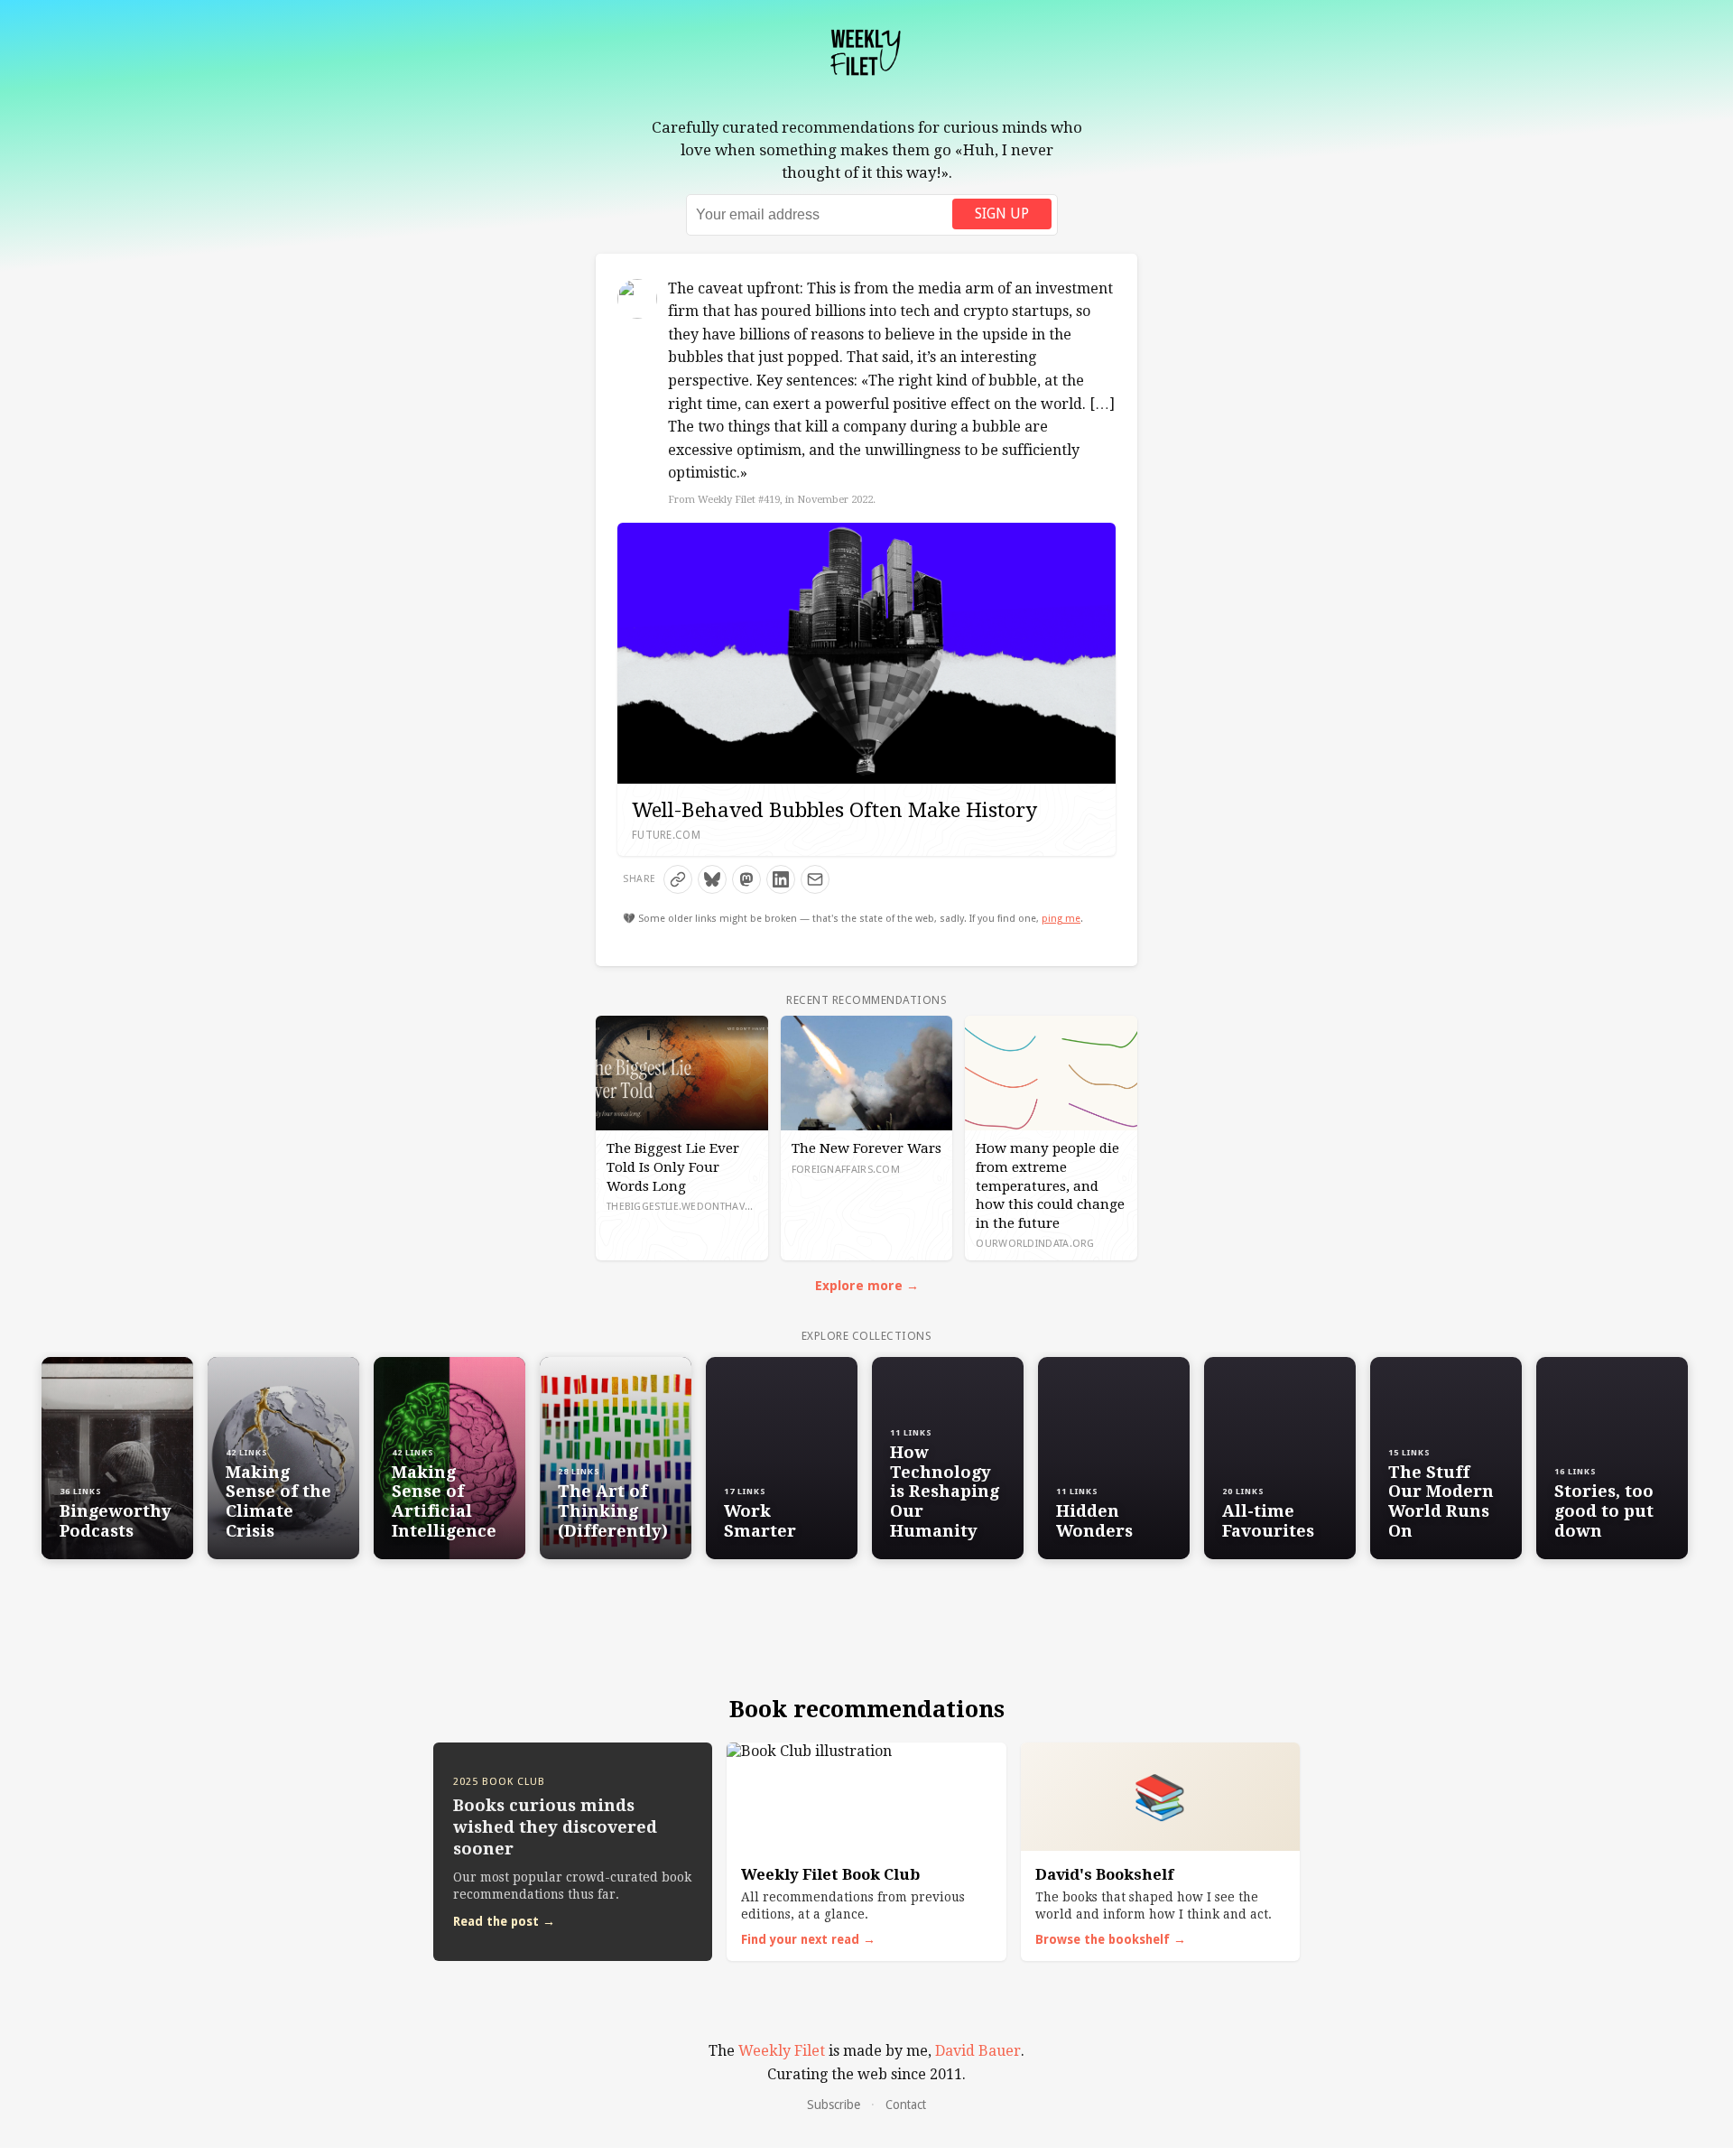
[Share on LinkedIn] (781, 879)
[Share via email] (815, 879)
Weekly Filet (782, 2051)
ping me (1061, 919)
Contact (906, 2105)
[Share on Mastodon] (746, 879)
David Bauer (978, 2051)
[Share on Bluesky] (712, 879)
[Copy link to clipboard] (678, 879)
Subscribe (834, 2105)
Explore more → (867, 1286)
